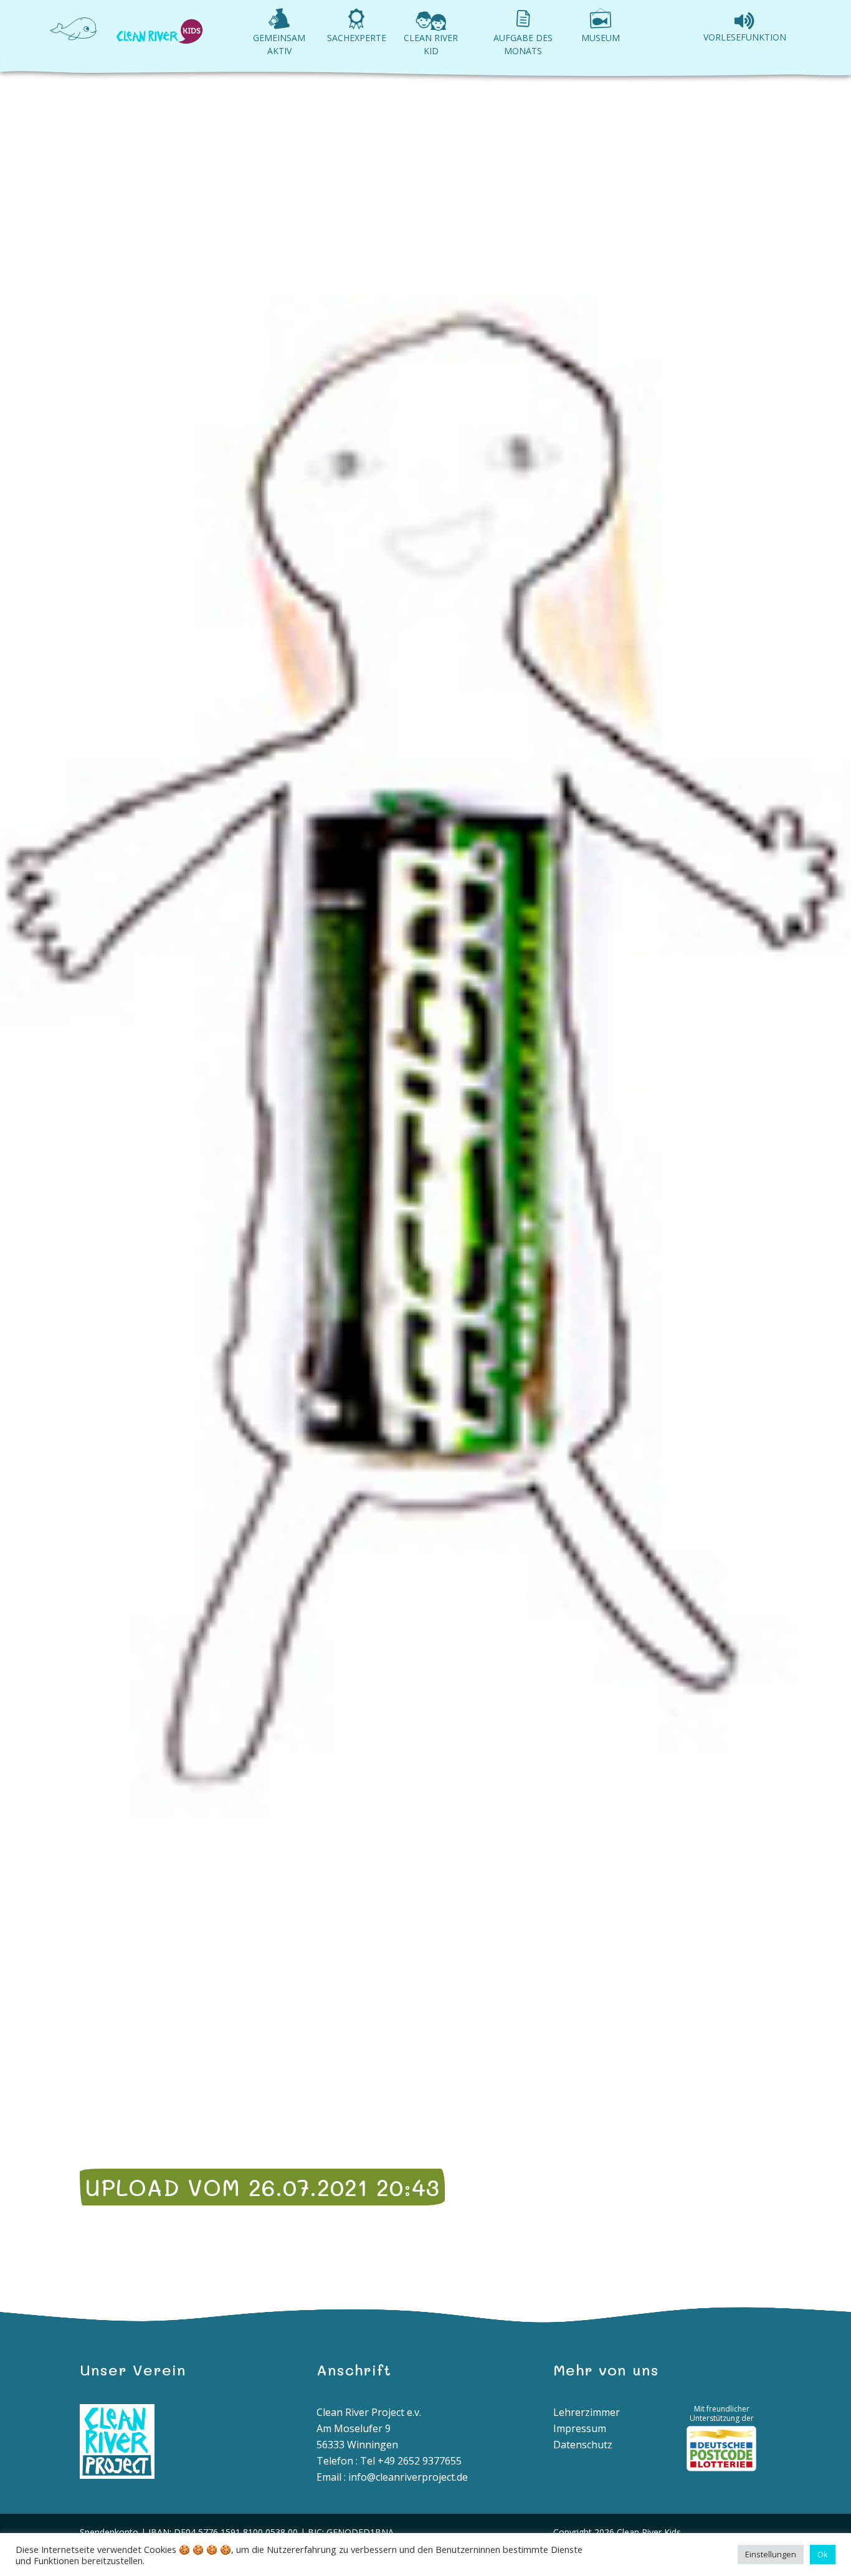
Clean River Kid (431, 44)
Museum (601, 38)
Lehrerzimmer (587, 2412)
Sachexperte (357, 38)
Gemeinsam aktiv (279, 44)
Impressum (580, 2428)
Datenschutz (583, 2445)
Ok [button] (823, 2554)
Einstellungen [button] (771, 2554)
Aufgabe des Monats (523, 44)
